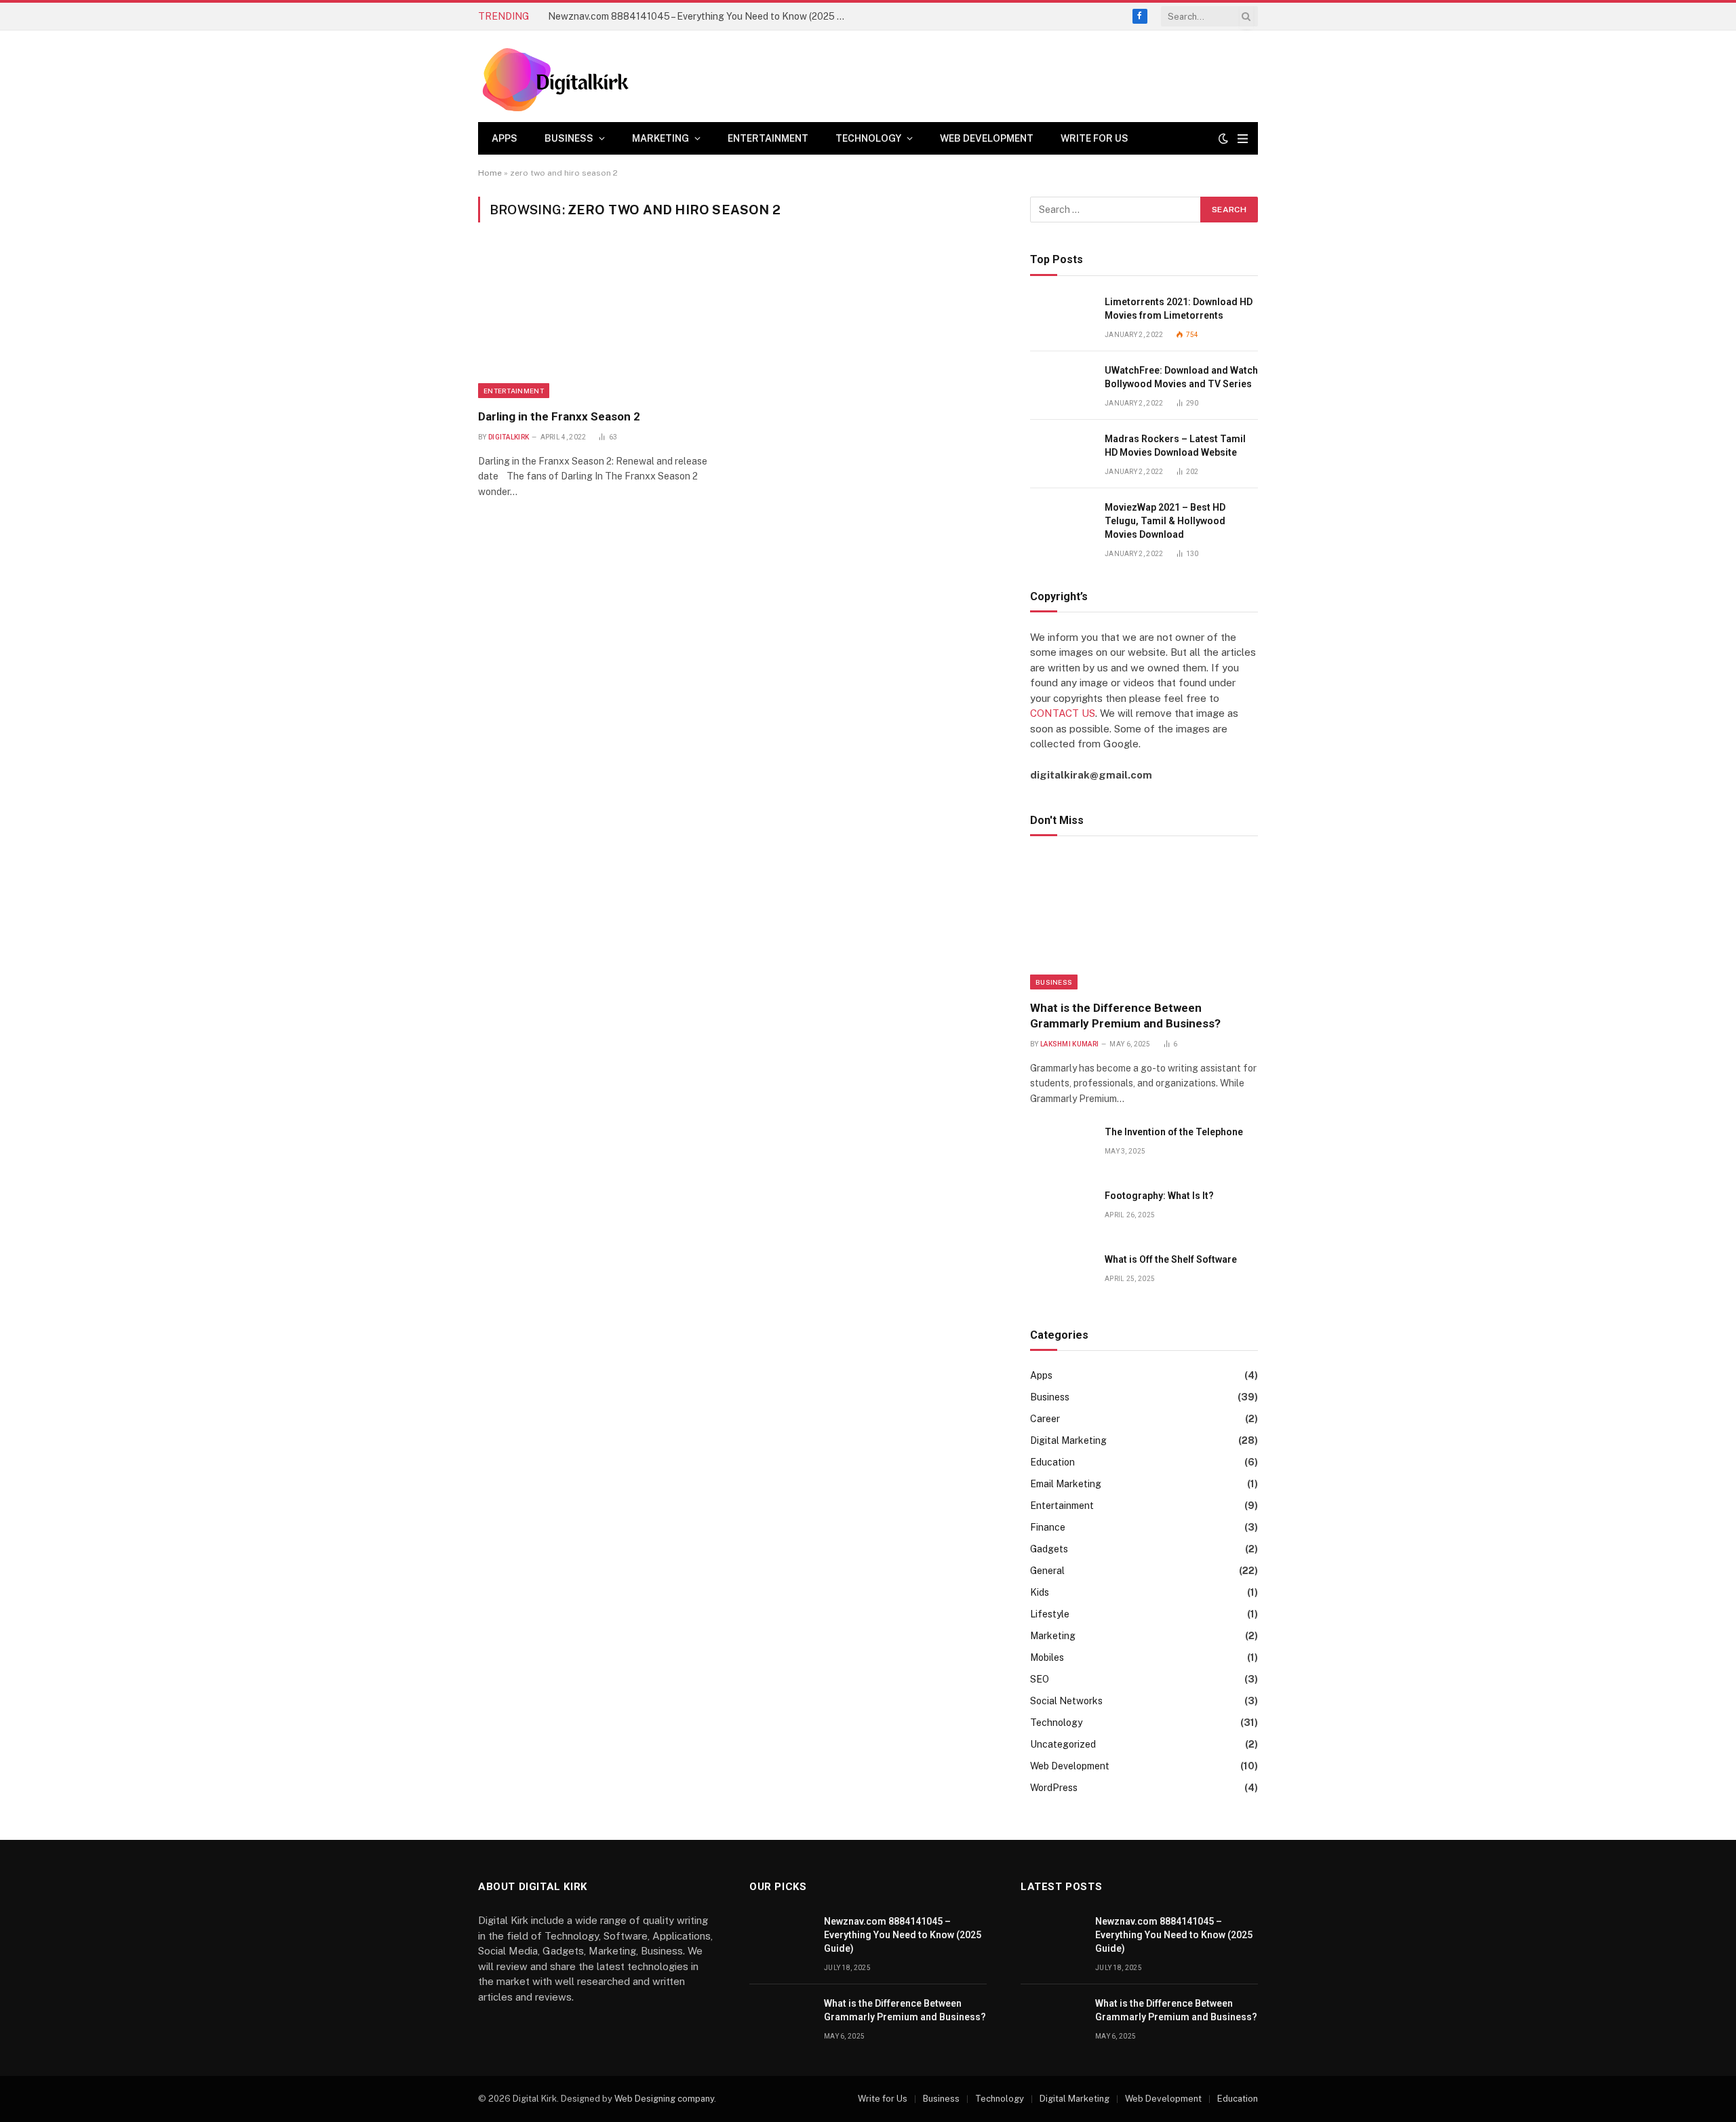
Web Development (987, 138)
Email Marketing (1066, 1484)
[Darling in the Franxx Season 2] (603, 323)
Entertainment (768, 138)
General (1047, 1571)
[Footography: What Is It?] (1061, 1211)
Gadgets (1049, 1549)
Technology (868, 138)
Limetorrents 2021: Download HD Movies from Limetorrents (1179, 309)
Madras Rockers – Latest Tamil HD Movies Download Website (1175, 446)
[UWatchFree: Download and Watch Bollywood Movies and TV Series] (1061, 386)
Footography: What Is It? (1159, 1196)
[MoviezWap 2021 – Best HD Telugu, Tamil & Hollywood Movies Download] (1061, 523)
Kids (1040, 1592)
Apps (505, 138)
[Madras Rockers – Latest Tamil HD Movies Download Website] (1061, 454)
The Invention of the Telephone (1174, 1132)
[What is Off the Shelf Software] (1061, 1275)
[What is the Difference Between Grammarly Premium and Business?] (1144, 922)
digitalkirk (509, 437)
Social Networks (1066, 1701)
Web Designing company (664, 2099)
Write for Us (1094, 138)
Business (569, 138)
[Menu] (1243, 139)
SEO (1040, 1679)
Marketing (660, 138)
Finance (1048, 1527)
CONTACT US (1063, 713)
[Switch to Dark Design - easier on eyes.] (1223, 138)
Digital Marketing (1068, 1440)
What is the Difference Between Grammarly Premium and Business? (1125, 1016)
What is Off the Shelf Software (1171, 1259)
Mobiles (1047, 1657)
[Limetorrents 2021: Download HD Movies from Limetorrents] (1061, 317)
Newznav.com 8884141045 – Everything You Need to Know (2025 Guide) (701, 16)
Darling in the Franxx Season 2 (559, 416)
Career (1045, 1419)
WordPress (1054, 1788)
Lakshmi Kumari (1069, 1044)
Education (1052, 1462)
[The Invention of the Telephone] (1061, 1147)
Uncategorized (1063, 1744)
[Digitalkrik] (560, 76)
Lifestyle (1050, 1614)
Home (490, 173)
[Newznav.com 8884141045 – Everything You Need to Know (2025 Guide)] (781, 1937)
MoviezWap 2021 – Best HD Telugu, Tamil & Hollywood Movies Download (1165, 521)
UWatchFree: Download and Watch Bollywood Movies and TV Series (1181, 377)
